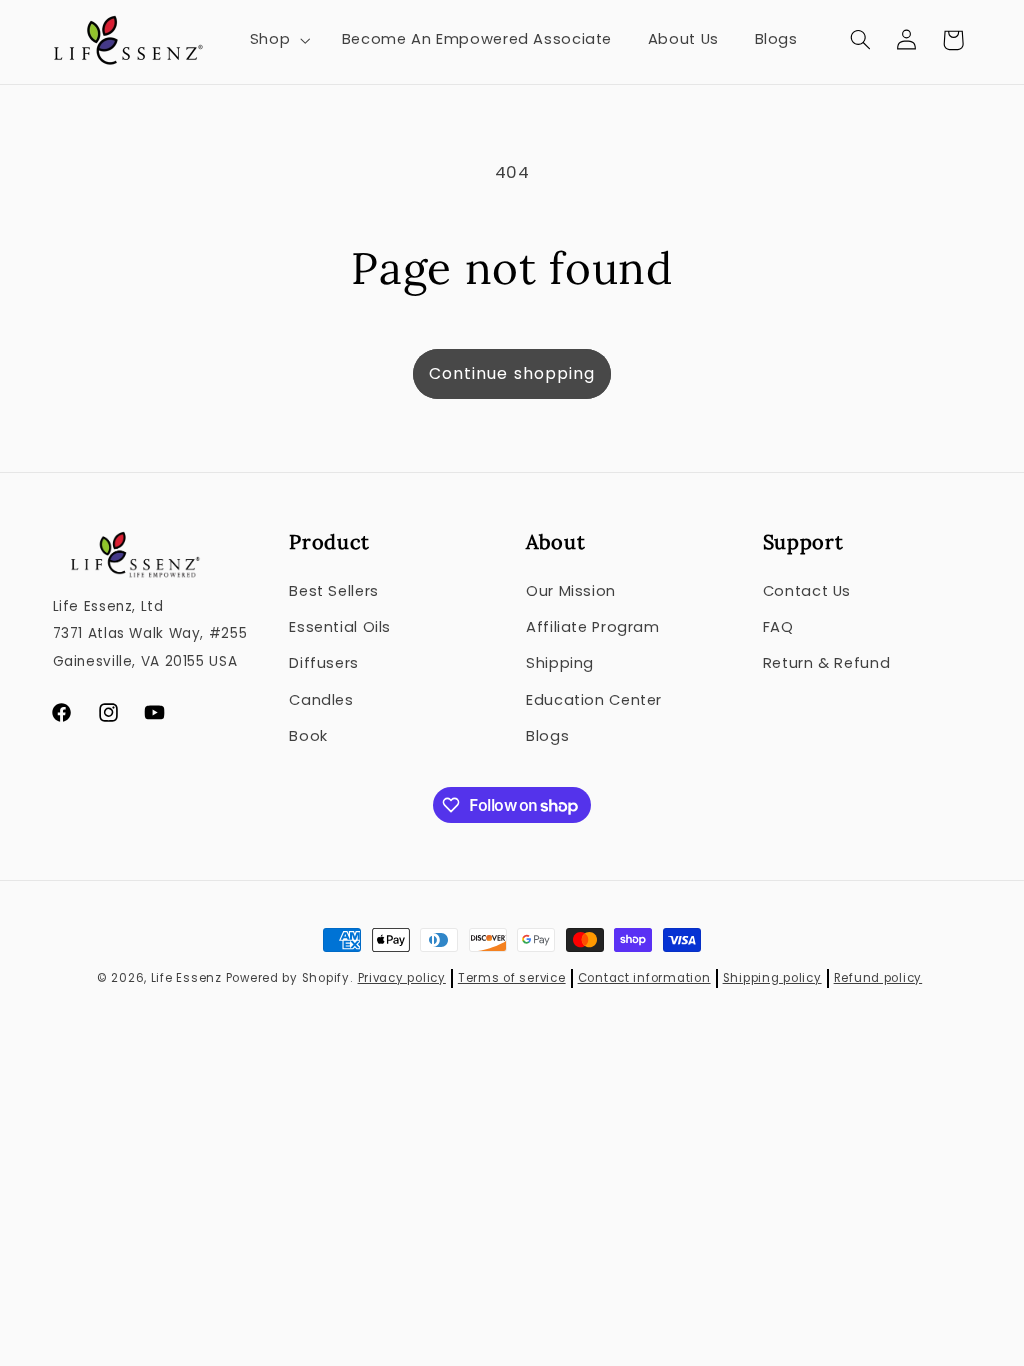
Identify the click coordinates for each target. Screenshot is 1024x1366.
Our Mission (571, 591)
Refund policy (878, 978)
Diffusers (324, 663)
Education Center (594, 700)
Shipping (560, 663)
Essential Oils (340, 627)
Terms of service (512, 978)
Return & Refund (826, 663)
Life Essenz (186, 978)
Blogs (547, 736)
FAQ (778, 627)
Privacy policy (402, 978)
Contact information (644, 978)
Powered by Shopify (288, 978)
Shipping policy (772, 978)
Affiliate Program (593, 627)
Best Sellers (334, 591)
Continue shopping (512, 373)
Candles (321, 700)
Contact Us (807, 591)
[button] (277, 40)
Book (308, 736)
